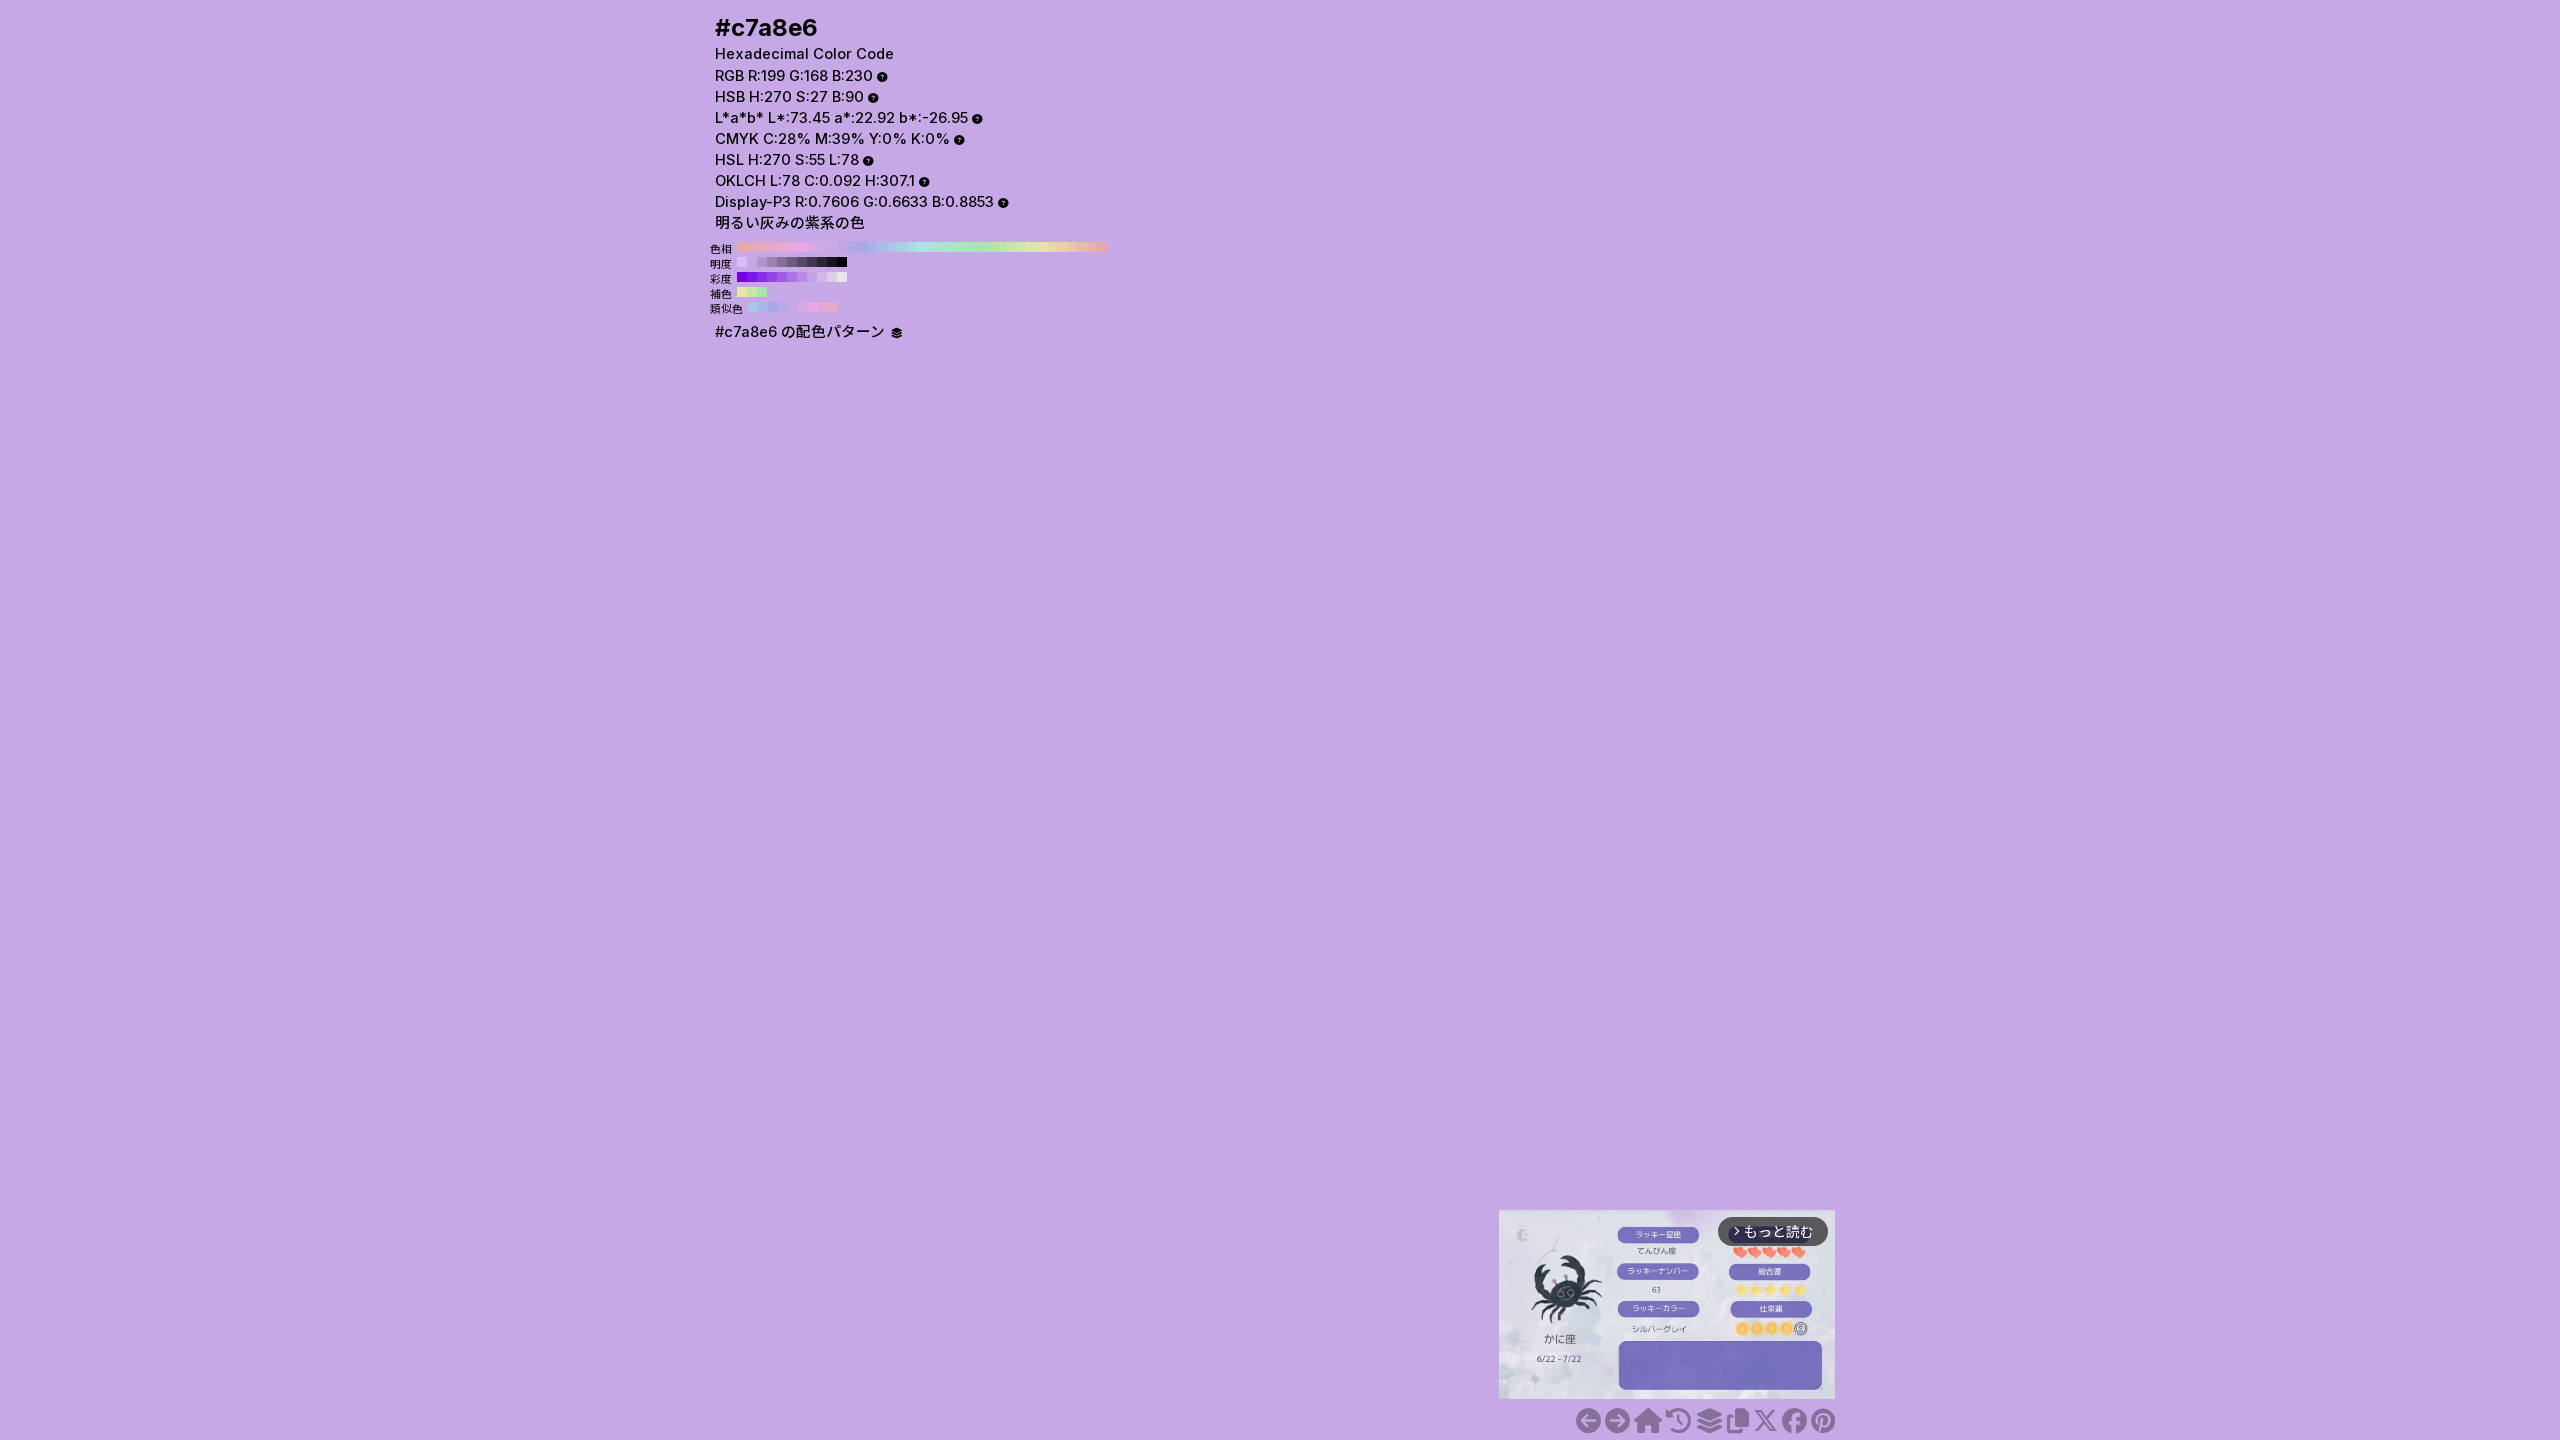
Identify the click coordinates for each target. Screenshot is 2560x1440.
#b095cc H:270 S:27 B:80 (762, 262)
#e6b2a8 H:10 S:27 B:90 (1092, 247)
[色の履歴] (1678, 1421)
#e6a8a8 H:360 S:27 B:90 (742, 247)
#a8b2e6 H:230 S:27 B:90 (872, 247)
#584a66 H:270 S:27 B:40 (802, 262)
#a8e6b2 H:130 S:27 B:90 (972, 247)
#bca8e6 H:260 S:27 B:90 (842, 247)
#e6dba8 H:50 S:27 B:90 (1052, 247)
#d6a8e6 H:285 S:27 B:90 (803, 307)
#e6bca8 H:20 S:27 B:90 (1082, 247)
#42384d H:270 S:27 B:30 (812, 262)
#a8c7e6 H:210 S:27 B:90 (892, 247)
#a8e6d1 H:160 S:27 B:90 (942, 247)
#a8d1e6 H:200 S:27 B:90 (902, 247)
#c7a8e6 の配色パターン (802, 332)
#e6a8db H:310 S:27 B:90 (792, 247)
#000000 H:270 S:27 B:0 (842, 262)
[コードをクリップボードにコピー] (1738, 1421)
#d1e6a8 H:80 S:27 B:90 (1022, 247)
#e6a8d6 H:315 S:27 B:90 (823, 307)
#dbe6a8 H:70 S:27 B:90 (1032, 247)
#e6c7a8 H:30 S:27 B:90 (1072, 247)
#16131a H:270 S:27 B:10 (832, 262)
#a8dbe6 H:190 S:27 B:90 (912, 247)
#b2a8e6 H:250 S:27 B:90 (852, 247)
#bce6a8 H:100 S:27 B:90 (1002, 247)
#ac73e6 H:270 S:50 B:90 (792, 277)
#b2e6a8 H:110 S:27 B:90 (992, 247)
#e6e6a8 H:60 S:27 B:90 (1042, 247)
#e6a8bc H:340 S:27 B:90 (762, 247)
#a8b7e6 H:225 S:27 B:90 (763, 307)
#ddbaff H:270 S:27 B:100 (742, 262)
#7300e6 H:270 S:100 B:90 (742, 277)
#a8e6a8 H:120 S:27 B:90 (982, 247)
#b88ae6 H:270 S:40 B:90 (802, 277)
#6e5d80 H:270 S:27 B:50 (792, 262)
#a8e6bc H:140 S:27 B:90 (962, 247)
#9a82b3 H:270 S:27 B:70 (772, 262)
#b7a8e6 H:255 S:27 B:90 (783, 307)
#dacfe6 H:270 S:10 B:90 (832, 277)
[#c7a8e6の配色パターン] (1709, 1421)
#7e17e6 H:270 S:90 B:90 (752, 277)
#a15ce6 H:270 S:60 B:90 (782, 277)
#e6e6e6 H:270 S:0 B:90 (842, 277)
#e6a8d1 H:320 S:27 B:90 (782, 247)
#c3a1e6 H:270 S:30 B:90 (812, 277)
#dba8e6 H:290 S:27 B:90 (812, 247)
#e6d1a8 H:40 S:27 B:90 (1062, 247)
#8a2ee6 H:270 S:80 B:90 (762, 277)
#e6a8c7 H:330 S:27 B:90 (772, 247)
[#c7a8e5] (1588, 1421)
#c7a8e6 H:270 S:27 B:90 (832, 247)
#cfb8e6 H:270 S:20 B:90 (822, 277)
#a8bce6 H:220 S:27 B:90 (882, 247)
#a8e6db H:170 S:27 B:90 (932, 247)
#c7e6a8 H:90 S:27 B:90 (1012, 247)
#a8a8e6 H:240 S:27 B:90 (862, 247)
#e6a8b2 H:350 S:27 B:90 (752, 247)
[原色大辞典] (1648, 1421)
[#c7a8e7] (1617, 1421)
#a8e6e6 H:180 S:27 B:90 (922, 247)
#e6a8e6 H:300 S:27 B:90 (802, 247)
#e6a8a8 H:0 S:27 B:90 (1102, 247)
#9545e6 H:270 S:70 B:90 (772, 277)
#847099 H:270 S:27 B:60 (782, 262)
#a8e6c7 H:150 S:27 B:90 (952, 247)
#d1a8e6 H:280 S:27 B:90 (822, 247)
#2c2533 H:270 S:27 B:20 (822, 262)
